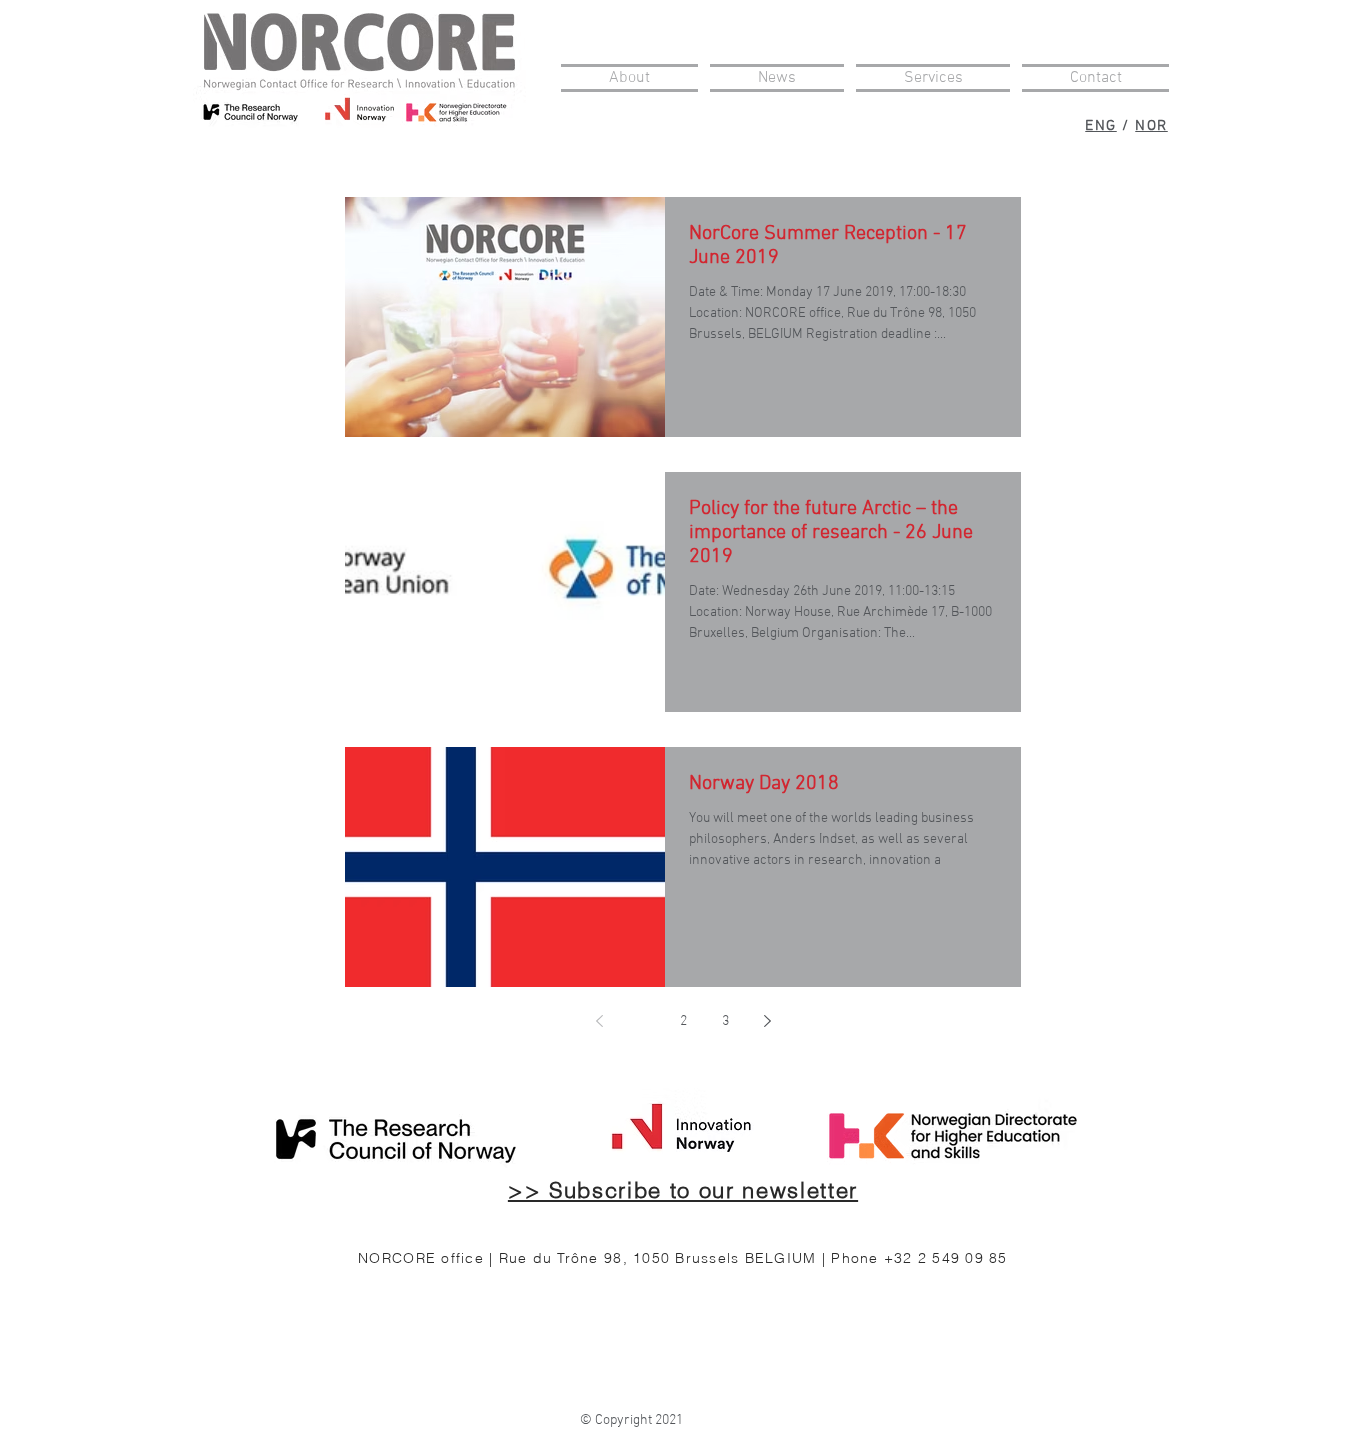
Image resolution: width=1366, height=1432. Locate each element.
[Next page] (767, 1021)
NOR (1151, 126)
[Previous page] (599, 1021)
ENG (1101, 126)
